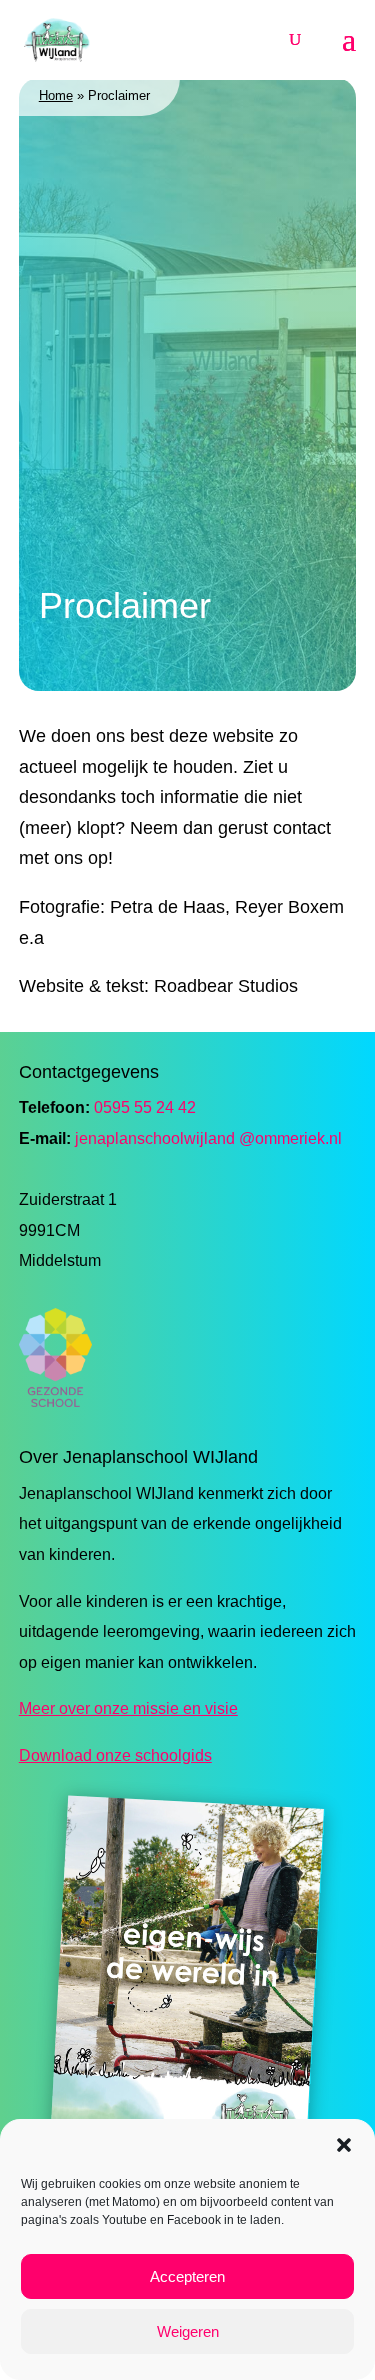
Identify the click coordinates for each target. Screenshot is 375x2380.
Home (56, 96)
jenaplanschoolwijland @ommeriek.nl (208, 1138)
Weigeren (188, 2331)
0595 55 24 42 (145, 1107)
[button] (344, 2145)
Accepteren (187, 2276)
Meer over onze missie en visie (128, 1708)
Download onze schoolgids (115, 1755)
